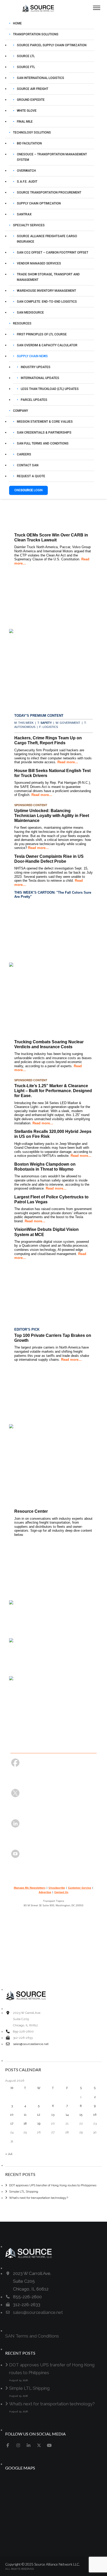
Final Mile (25, 122)
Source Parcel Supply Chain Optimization (52, 45)
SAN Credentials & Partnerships (44, 433)
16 (95, 2115)
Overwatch (26, 171)
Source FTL (26, 67)
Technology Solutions (32, 132)
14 (67, 2115)
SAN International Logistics (41, 78)
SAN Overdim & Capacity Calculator (47, 345)
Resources (22, 323)
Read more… (68, 762)
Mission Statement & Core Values (45, 422)
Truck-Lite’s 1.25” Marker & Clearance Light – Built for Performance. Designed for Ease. (53, 1091)
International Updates (40, 378)
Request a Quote (31, 476)
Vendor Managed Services (39, 263)
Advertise (45, 1892)
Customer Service (80, 1888)
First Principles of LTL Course (42, 334)
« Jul (9, 2154)
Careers (24, 454)
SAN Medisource (30, 313)
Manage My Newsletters (30, 1888)
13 (53, 2115)
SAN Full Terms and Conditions (43, 443)
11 (25, 2115)
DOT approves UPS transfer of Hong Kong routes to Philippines (53, 2185)
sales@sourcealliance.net (31, 2044)
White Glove (27, 111)
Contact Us (61, 1892)
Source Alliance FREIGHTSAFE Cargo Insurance (47, 239)
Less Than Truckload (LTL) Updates (50, 389)
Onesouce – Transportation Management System (52, 157)
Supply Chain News (32, 356)
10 (12, 2115)
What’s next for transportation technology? (39, 2198)
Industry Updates (36, 367)
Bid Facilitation (29, 143)
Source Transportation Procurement (49, 192)
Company (21, 411)
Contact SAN (28, 465)
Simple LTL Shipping (24, 2192)
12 (39, 2115)
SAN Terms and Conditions (32, 2336)
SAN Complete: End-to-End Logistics (47, 302)
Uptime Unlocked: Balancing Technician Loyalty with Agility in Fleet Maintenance (52, 816)
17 (12, 2123)
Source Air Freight (33, 89)
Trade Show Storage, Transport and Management (48, 277)
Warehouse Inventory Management (46, 291)
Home (17, 23)
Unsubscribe (57, 1888)
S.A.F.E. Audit (27, 182)
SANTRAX (24, 214)
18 (25, 2123)
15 (81, 2115)
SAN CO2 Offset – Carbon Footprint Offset (53, 253)
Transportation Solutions (36, 34)
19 (39, 2123)
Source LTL (26, 56)
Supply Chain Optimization (39, 203)
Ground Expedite (31, 100)
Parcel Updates (34, 400)
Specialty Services (29, 225)
